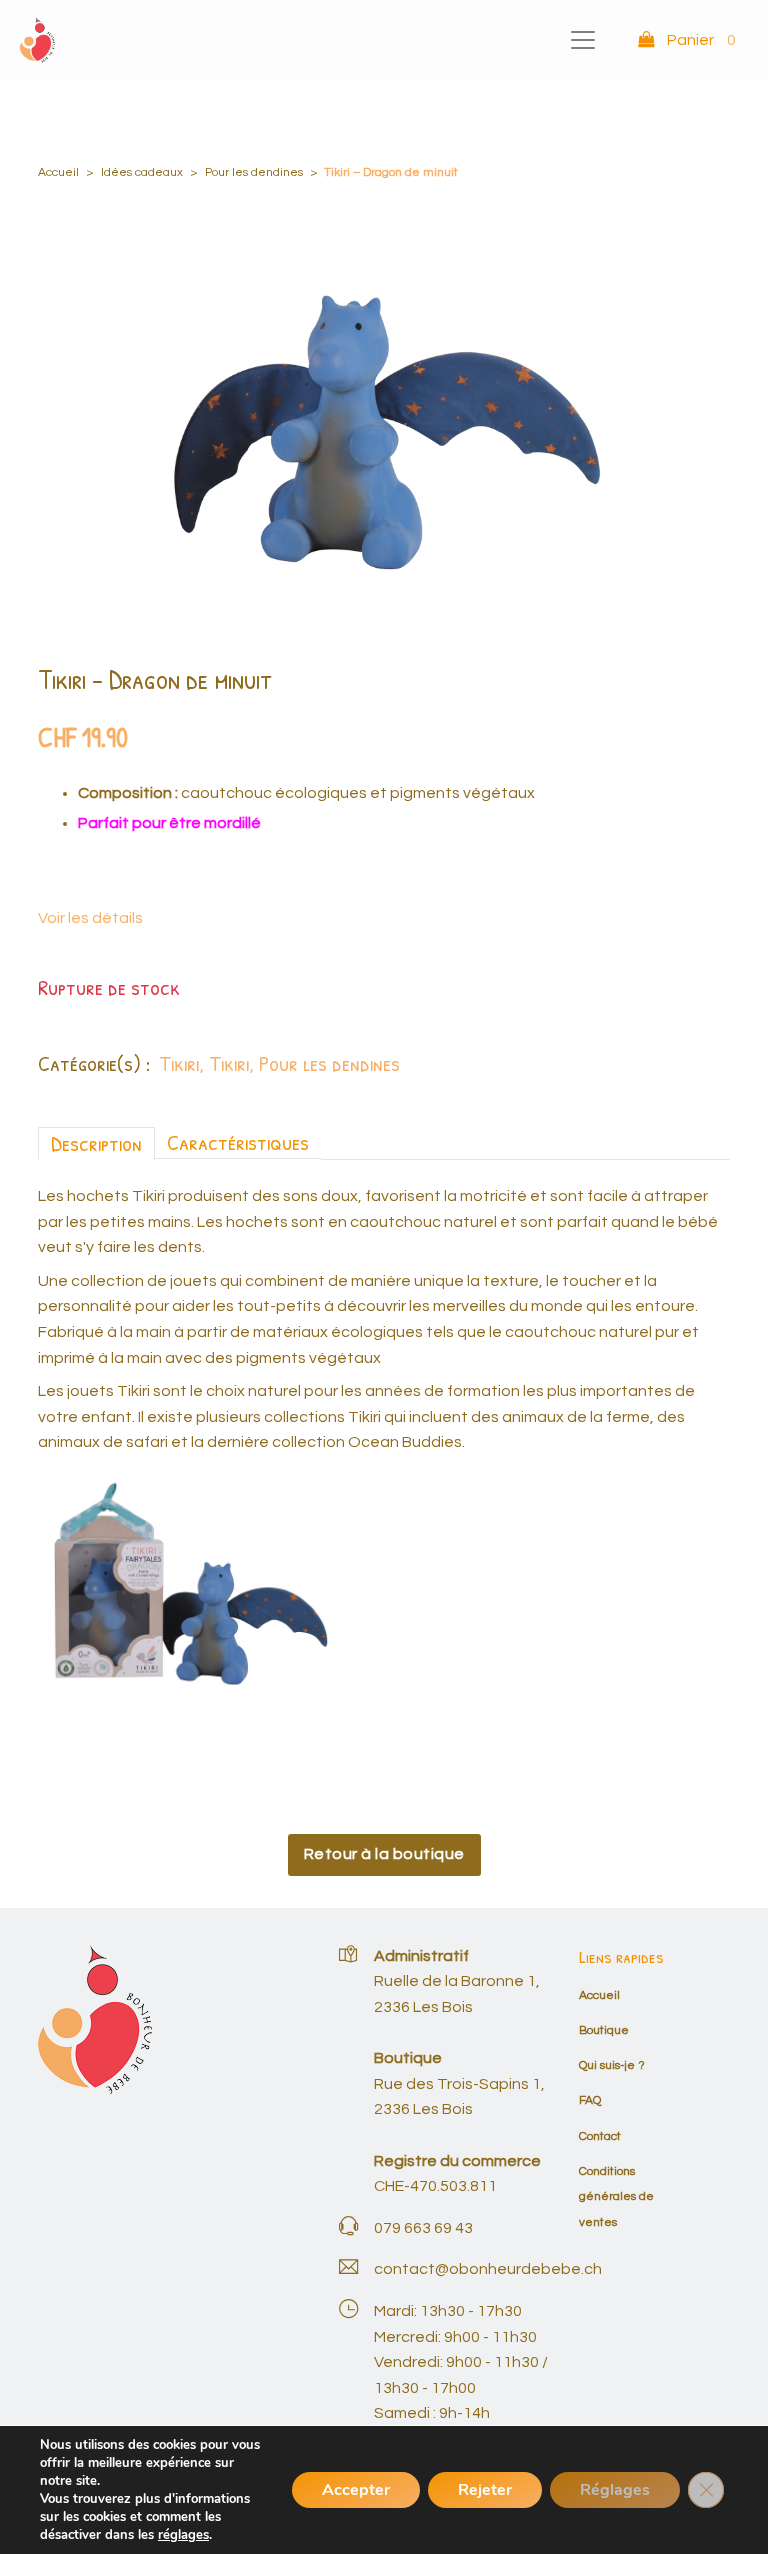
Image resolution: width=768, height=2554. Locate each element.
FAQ (590, 2100)
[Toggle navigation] (583, 40)
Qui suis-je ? (612, 2065)
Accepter (356, 2490)
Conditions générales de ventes (616, 2197)
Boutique (604, 2030)
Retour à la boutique (384, 1854)
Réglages (615, 2490)
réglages (183, 2535)
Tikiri (179, 1063)
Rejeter (485, 2490)
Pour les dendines (254, 172)
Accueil (58, 172)
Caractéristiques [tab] (238, 1142)
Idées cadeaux (142, 172)
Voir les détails (90, 918)
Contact (600, 2136)
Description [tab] (96, 1143)
